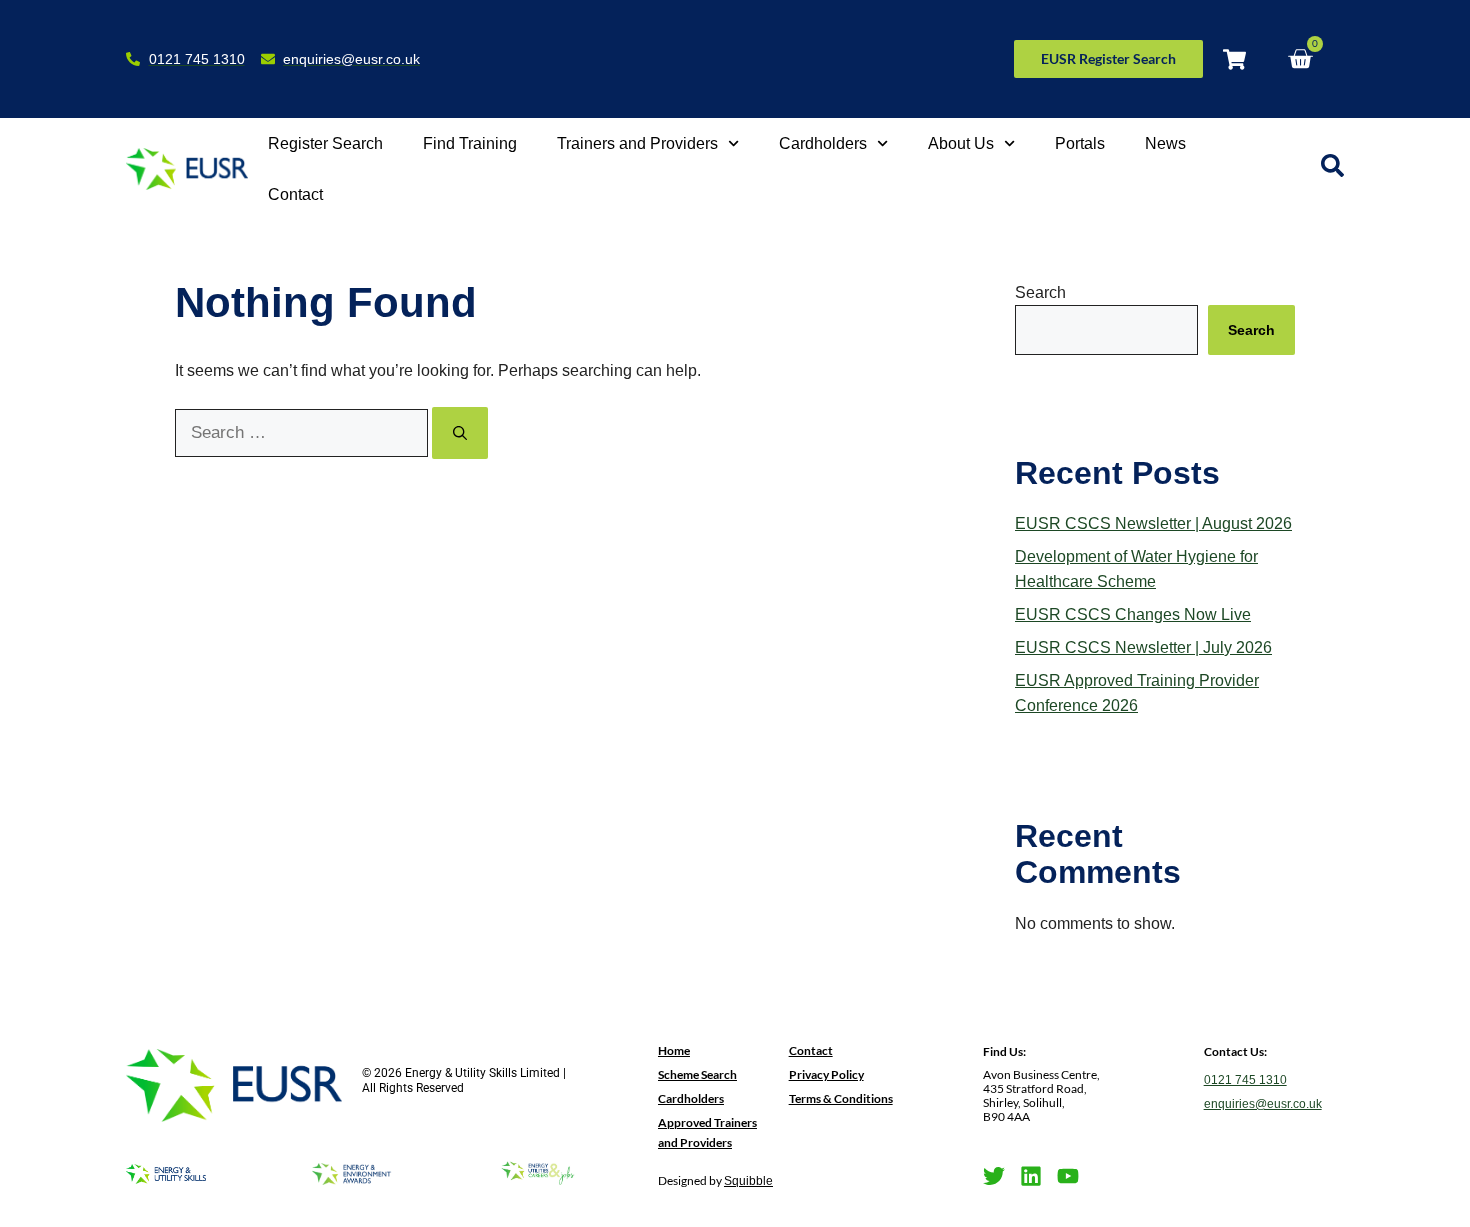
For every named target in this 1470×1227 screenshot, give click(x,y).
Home (674, 1050)
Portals (1080, 143)
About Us (961, 143)
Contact (295, 194)
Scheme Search (697, 1074)
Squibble (748, 1181)
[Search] (460, 433)
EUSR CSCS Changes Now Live (1133, 614)
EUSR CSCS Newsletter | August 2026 (1153, 523)
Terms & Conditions (841, 1098)
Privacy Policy (826, 1074)
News (1165, 143)
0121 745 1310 (1245, 1080)
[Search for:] (303, 432)
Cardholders (823, 143)
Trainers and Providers (637, 143)
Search (1040, 292)
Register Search (325, 143)
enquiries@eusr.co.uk (1263, 1104)
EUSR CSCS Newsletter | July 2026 (1143, 647)
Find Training (470, 143)
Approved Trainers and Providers (707, 1132)
